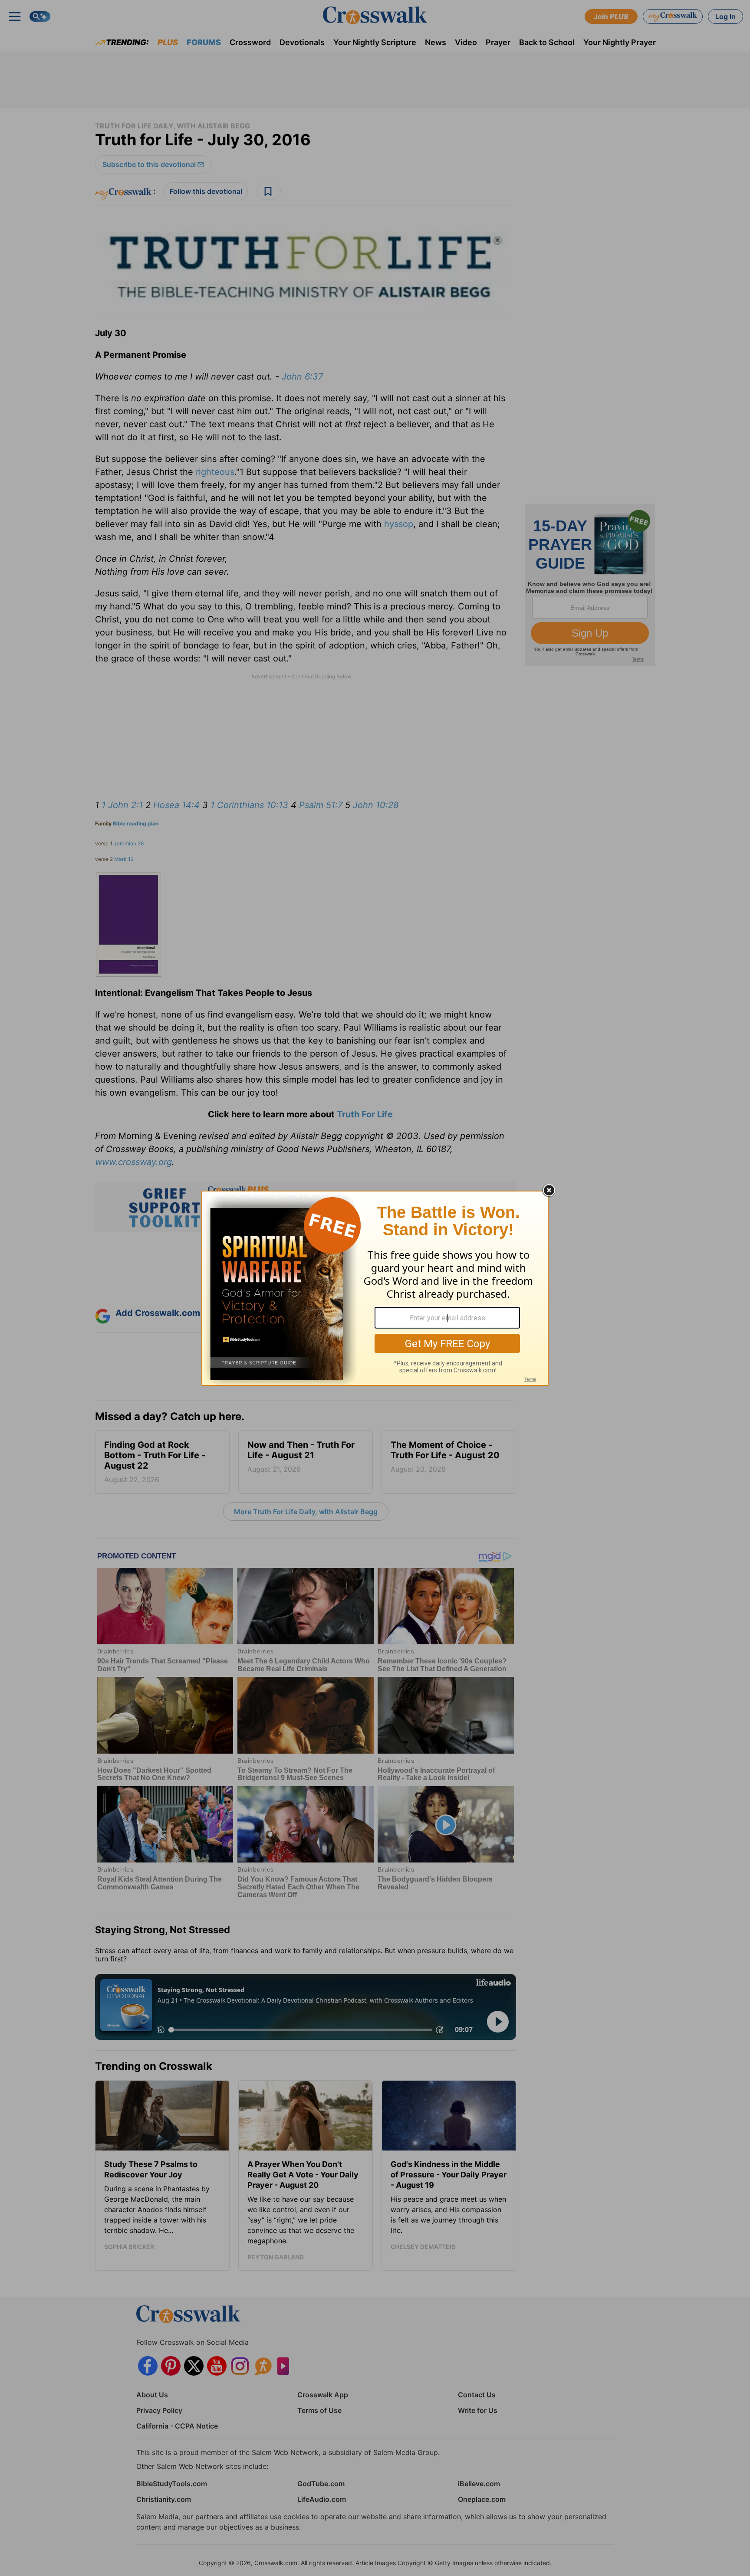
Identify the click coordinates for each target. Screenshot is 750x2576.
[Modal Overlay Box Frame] (375, 1288)
